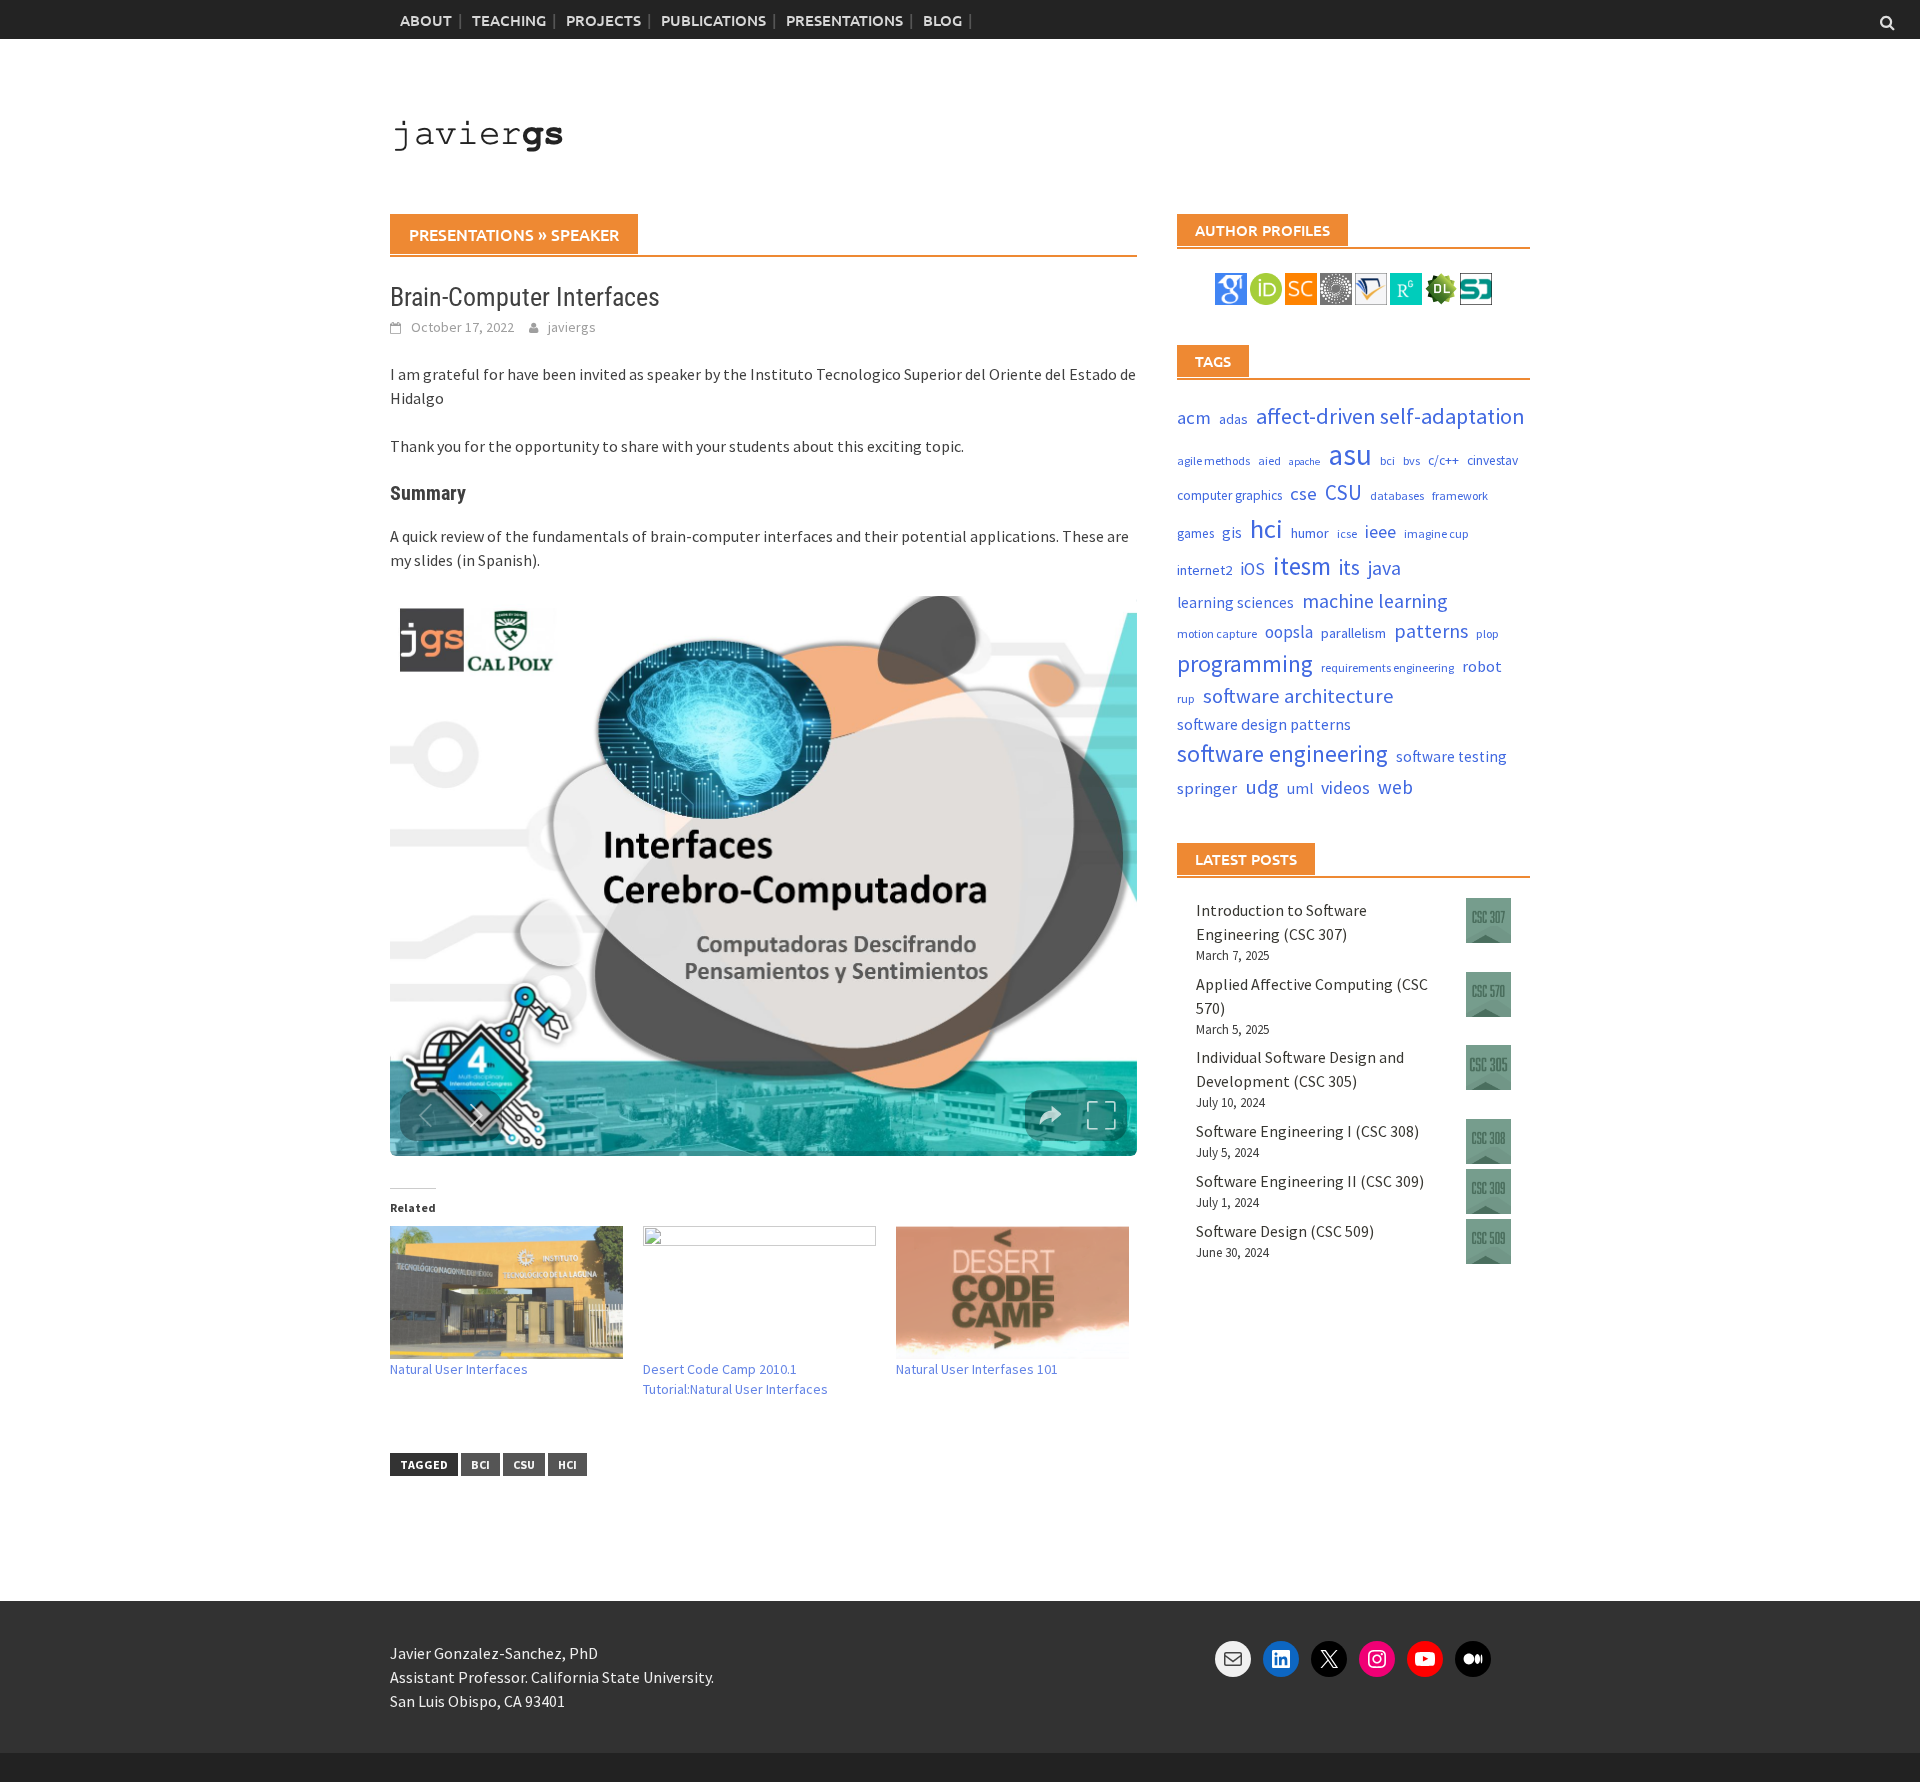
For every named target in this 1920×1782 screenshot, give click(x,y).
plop (1487, 633)
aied (1269, 460)
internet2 (1204, 570)
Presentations (844, 20)
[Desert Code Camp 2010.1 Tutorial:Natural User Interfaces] (759, 1292)
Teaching (509, 20)
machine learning (1375, 600)
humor (1310, 533)
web (1395, 787)
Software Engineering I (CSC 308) (1307, 1131)
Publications (713, 20)
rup (1186, 698)
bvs (1411, 460)
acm (1194, 417)
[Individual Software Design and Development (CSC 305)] (1488, 1067)
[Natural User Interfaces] (506, 1292)
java (1384, 567)
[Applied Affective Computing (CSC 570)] (1488, 994)
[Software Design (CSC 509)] (1488, 1241)
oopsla (1289, 632)
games (1195, 533)
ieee (1380, 531)
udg (1262, 787)
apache (1304, 461)
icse (1347, 533)
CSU (524, 1464)
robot (1482, 666)
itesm (1302, 566)
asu (1350, 454)
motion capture (1217, 633)
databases (1397, 495)
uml (1300, 788)
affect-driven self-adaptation (1390, 416)
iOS (1252, 569)
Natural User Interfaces (459, 1369)
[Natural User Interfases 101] (1012, 1292)
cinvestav (1492, 460)
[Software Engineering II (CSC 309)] (1488, 1191)
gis (1232, 532)
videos (1345, 787)
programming (1245, 663)
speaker (585, 234)
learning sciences (1235, 602)
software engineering (1282, 753)
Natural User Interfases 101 (977, 1369)
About (426, 20)
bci (480, 1464)
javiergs (572, 327)
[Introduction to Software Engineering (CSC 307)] (1488, 920)
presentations (471, 234)
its (1349, 567)
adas (1233, 419)
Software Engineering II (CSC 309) (1310, 1181)
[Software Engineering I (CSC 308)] (1488, 1141)
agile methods (1213, 460)
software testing (1451, 756)
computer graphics (1229, 495)
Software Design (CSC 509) (1285, 1231)
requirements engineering (1387, 667)
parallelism (1353, 633)
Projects (603, 20)
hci (567, 1464)
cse (1303, 493)
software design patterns (1264, 724)
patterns (1431, 630)
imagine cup (1436, 533)
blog (942, 20)
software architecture (1298, 696)
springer (1207, 788)
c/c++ (1443, 460)
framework (1460, 495)
